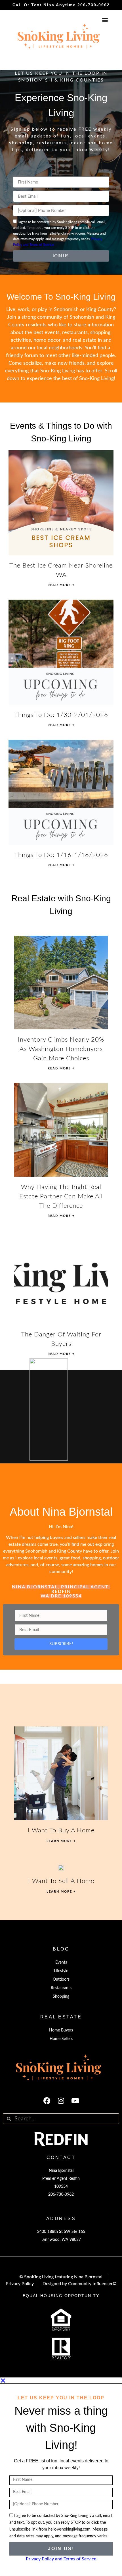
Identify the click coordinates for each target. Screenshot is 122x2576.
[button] (105, 20)
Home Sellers (61, 2039)
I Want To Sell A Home (61, 1881)
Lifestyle (61, 1971)
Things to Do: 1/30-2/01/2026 (61, 715)
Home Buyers (61, 2030)
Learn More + (61, 1841)
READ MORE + (61, 585)
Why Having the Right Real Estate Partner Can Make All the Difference (61, 1196)
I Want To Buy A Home (61, 1830)
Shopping (61, 1997)
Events (61, 1962)
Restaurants (61, 1988)
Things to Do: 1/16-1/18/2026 (61, 855)
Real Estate (61, 2017)
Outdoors (61, 1980)
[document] (61, 2477)
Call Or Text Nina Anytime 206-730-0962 (61, 5)
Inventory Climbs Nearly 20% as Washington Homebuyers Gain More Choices (61, 1049)
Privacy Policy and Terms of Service (61, 2559)
